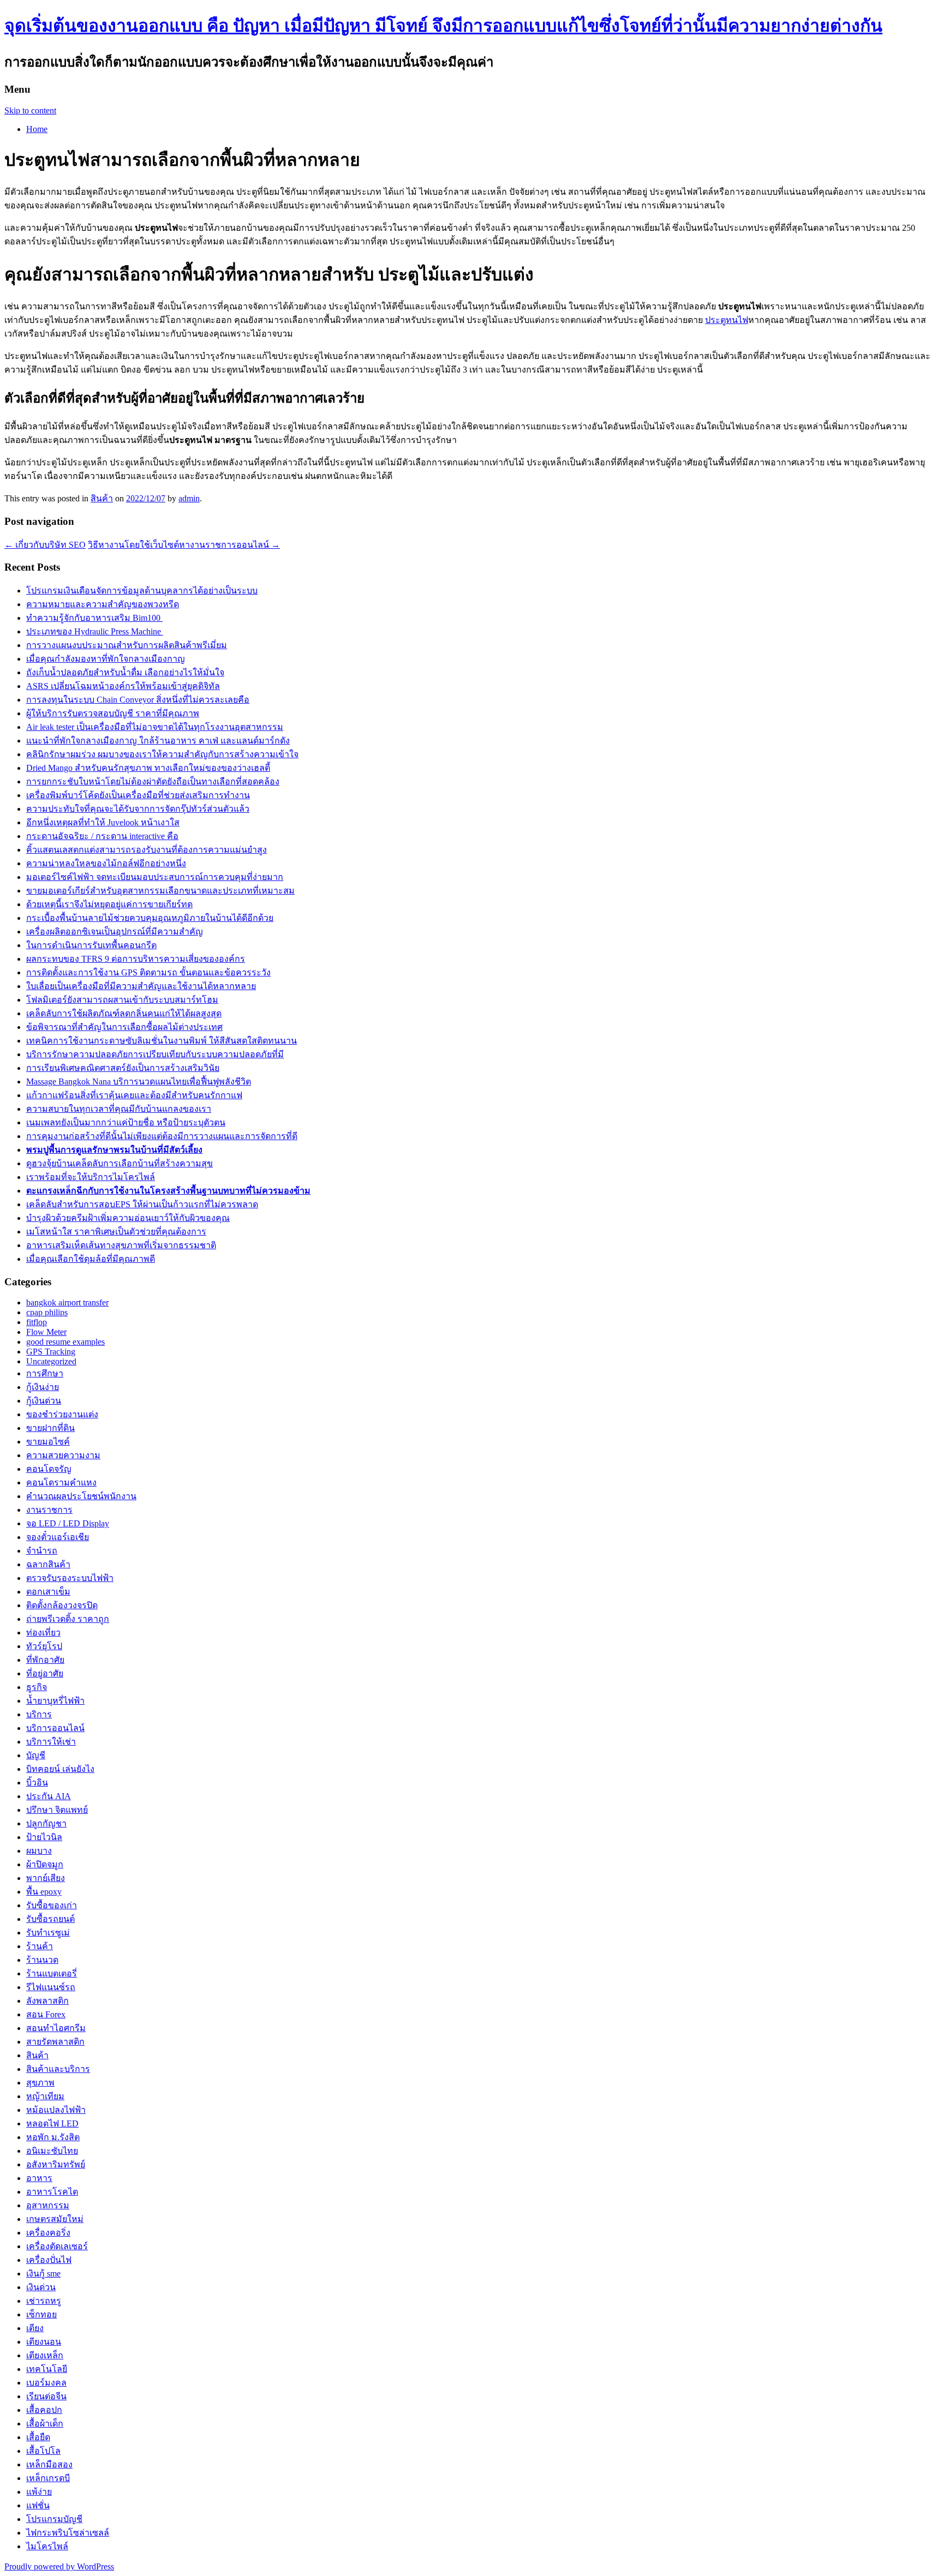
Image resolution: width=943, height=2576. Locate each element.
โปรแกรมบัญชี (54, 2519)
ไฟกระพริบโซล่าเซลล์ (68, 2533)
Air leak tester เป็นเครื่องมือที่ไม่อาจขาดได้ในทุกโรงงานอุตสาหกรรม (155, 727)
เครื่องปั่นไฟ (49, 2260)
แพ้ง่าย (39, 2492)
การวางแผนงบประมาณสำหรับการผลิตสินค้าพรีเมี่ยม (127, 645)
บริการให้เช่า (51, 1742)
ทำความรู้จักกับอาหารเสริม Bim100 (94, 618)
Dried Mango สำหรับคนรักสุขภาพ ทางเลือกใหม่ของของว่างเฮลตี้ (148, 768)
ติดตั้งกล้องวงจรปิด (62, 1605)
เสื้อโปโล (43, 2451)
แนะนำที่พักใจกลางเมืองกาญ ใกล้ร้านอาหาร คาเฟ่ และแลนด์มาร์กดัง (158, 741)
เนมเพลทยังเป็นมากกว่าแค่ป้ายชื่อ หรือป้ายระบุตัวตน (126, 1122)
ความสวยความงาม (63, 1455)
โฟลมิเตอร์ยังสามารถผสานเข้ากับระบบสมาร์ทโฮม (122, 1000)
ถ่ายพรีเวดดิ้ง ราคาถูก (68, 1619)
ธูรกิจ (37, 1687)
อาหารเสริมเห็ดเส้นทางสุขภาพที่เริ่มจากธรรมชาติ (121, 1245)
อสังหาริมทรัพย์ (56, 2164)
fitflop (37, 1322)
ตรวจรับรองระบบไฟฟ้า (70, 1578)
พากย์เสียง (46, 1878)
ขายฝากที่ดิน (50, 1428)
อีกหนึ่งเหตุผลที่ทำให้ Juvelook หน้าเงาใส (103, 822)
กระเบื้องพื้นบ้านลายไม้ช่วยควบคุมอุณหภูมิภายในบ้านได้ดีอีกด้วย (150, 918)
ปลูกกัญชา (46, 1823)
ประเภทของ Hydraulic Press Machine (95, 631)
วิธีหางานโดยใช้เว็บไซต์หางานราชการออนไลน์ (184, 545)
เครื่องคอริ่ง (48, 2233)
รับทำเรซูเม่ (48, 1933)
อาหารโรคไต (52, 2192)
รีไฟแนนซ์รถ (51, 1987)
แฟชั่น (38, 2505)
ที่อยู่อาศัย (45, 1673)
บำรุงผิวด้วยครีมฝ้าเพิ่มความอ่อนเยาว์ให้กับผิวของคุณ (128, 1218)
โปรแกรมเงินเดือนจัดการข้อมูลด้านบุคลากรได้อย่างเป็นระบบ (142, 591)
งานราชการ (49, 1510)
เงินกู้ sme (43, 2274)
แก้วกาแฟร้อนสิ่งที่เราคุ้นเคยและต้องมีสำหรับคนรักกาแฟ (134, 1095)
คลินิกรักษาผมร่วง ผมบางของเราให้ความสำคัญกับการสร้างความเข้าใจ (162, 754)
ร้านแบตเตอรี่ (52, 1973)
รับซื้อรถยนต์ (50, 1919)
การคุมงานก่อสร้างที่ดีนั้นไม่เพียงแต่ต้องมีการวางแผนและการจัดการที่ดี (162, 1136)
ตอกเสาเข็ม (48, 1592)
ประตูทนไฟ (727, 320)
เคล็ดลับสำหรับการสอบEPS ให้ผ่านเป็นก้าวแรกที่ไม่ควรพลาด (142, 1204)
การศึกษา (45, 1373)
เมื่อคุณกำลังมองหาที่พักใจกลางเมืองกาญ (106, 659)
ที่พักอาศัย (45, 1660)
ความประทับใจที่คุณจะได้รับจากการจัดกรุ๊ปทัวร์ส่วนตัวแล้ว (138, 809)
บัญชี (36, 1755)
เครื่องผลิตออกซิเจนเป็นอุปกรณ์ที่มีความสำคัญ (115, 931)
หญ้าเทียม (45, 2096)
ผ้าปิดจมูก (45, 1864)
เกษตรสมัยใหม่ (55, 2219)
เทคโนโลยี (47, 2369)
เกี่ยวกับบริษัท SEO (45, 545)
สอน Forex (46, 2014)
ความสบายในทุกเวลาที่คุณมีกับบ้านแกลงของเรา (119, 1109)
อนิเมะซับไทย (52, 2151)
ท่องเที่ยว (43, 1633)
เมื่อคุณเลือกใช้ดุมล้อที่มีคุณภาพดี (91, 1259)
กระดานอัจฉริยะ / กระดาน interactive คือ (102, 836)
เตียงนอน (44, 2342)
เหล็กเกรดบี (48, 2478)
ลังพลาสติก (47, 2001)
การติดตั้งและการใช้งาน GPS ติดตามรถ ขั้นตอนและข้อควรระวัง (148, 972)
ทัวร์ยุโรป (44, 1646)
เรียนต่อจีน (46, 2396)
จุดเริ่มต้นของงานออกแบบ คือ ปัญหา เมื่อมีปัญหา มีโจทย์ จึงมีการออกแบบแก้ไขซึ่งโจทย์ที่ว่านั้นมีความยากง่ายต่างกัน (443, 26)
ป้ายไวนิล (44, 1837)
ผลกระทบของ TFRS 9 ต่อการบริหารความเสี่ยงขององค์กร (136, 959)
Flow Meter (46, 1332)
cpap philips (47, 1312)
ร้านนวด (42, 1960)
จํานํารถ (42, 1551)
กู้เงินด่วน (44, 1401)
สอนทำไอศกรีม (56, 2028)
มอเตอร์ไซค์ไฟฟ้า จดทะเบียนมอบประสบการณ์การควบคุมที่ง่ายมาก (155, 877)
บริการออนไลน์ (55, 1728)
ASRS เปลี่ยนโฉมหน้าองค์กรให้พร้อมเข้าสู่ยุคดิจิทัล (123, 686)
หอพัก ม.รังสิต (53, 2137)
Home (37, 129)
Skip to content (30, 110)
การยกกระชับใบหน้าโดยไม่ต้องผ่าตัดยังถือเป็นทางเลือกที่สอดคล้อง (153, 781)
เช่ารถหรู (44, 2301)
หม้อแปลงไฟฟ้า (56, 2110)
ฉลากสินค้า (48, 1564)
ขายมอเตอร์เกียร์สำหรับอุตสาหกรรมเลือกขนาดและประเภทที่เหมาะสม (160, 891)
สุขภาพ (40, 2083)
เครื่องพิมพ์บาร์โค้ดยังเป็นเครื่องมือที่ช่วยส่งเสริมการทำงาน (138, 795)
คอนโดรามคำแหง (61, 1482)
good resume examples (65, 1342)
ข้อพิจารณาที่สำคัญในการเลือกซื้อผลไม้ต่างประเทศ (124, 1027)
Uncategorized (51, 1361)
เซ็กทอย (41, 2314)
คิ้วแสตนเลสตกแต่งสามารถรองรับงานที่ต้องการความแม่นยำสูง (147, 850)
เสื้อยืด (38, 2437)
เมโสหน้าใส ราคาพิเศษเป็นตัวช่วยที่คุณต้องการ (116, 1232)
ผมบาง (39, 1851)
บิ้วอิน (37, 1783)
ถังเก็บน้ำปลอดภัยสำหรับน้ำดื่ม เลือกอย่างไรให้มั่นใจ (125, 672)
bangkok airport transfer (67, 1302)
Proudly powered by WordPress (59, 2566)
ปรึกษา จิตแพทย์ (57, 1810)
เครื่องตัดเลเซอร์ (57, 2246)
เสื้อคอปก (44, 2410)
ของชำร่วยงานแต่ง (62, 1414)
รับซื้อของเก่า (52, 1905)
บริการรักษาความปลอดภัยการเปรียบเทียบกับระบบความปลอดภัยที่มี (155, 1054)
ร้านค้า (40, 1946)
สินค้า (102, 498)
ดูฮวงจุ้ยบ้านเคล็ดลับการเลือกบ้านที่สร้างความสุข (120, 1163)
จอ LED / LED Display (68, 1523)
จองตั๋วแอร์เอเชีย (58, 1537)
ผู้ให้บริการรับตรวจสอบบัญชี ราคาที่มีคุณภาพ (113, 713)
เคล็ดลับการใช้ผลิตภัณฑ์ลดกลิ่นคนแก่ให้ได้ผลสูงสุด (124, 1013)
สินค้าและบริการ (58, 2069)
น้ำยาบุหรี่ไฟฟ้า (55, 1701)
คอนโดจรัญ (49, 1469)
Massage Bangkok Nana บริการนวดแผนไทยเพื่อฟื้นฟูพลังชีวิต (139, 1082)
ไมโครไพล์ (47, 2546)
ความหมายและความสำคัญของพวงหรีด (103, 604)
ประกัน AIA (49, 1796)
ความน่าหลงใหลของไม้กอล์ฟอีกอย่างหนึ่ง (106, 863)
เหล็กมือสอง (49, 2464)
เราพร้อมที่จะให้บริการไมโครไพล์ (91, 1177)
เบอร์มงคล (46, 2383)
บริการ (39, 1714)
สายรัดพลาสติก (55, 2042)
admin (189, 498)
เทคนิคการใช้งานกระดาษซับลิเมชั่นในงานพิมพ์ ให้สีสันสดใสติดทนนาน (162, 1041)
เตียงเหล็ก (45, 2355)
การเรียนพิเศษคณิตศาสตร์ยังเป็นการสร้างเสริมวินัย (123, 1068)
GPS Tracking (51, 1352)
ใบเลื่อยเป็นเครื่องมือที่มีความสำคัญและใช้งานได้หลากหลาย (141, 986)
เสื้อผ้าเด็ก (45, 2424)
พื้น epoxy (44, 1892)
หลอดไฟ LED (52, 2123)
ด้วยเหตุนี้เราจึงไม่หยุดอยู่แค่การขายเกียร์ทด (109, 904)
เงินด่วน (41, 2287)
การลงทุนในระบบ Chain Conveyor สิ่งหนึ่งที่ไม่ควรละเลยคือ (138, 700)
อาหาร (39, 2178)
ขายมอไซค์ (48, 1442)
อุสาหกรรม (48, 2205)
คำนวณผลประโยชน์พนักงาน (81, 1496)
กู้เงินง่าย (43, 1387)
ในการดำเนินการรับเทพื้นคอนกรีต (91, 945)
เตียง (35, 2328)
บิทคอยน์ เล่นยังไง (60, 1769)
